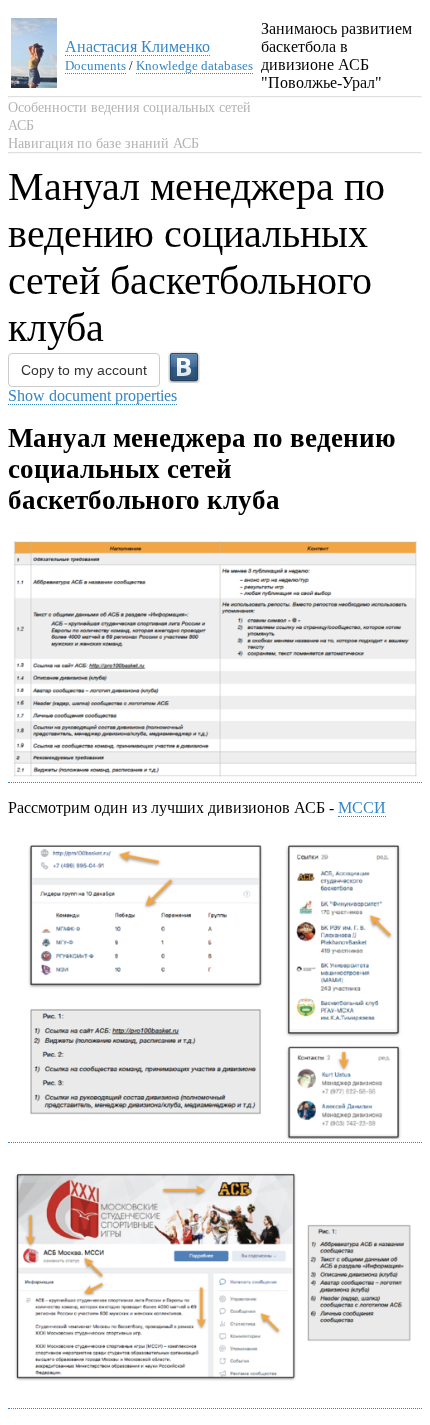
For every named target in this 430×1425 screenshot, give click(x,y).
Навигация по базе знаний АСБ (103, 143)
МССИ (362, 807)
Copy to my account (84, 370)
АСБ (21, 125)
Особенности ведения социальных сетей (129, 107)
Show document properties (92, 395)
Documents (95, 65)
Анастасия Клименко (137, 46)
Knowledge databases (194, 65)
